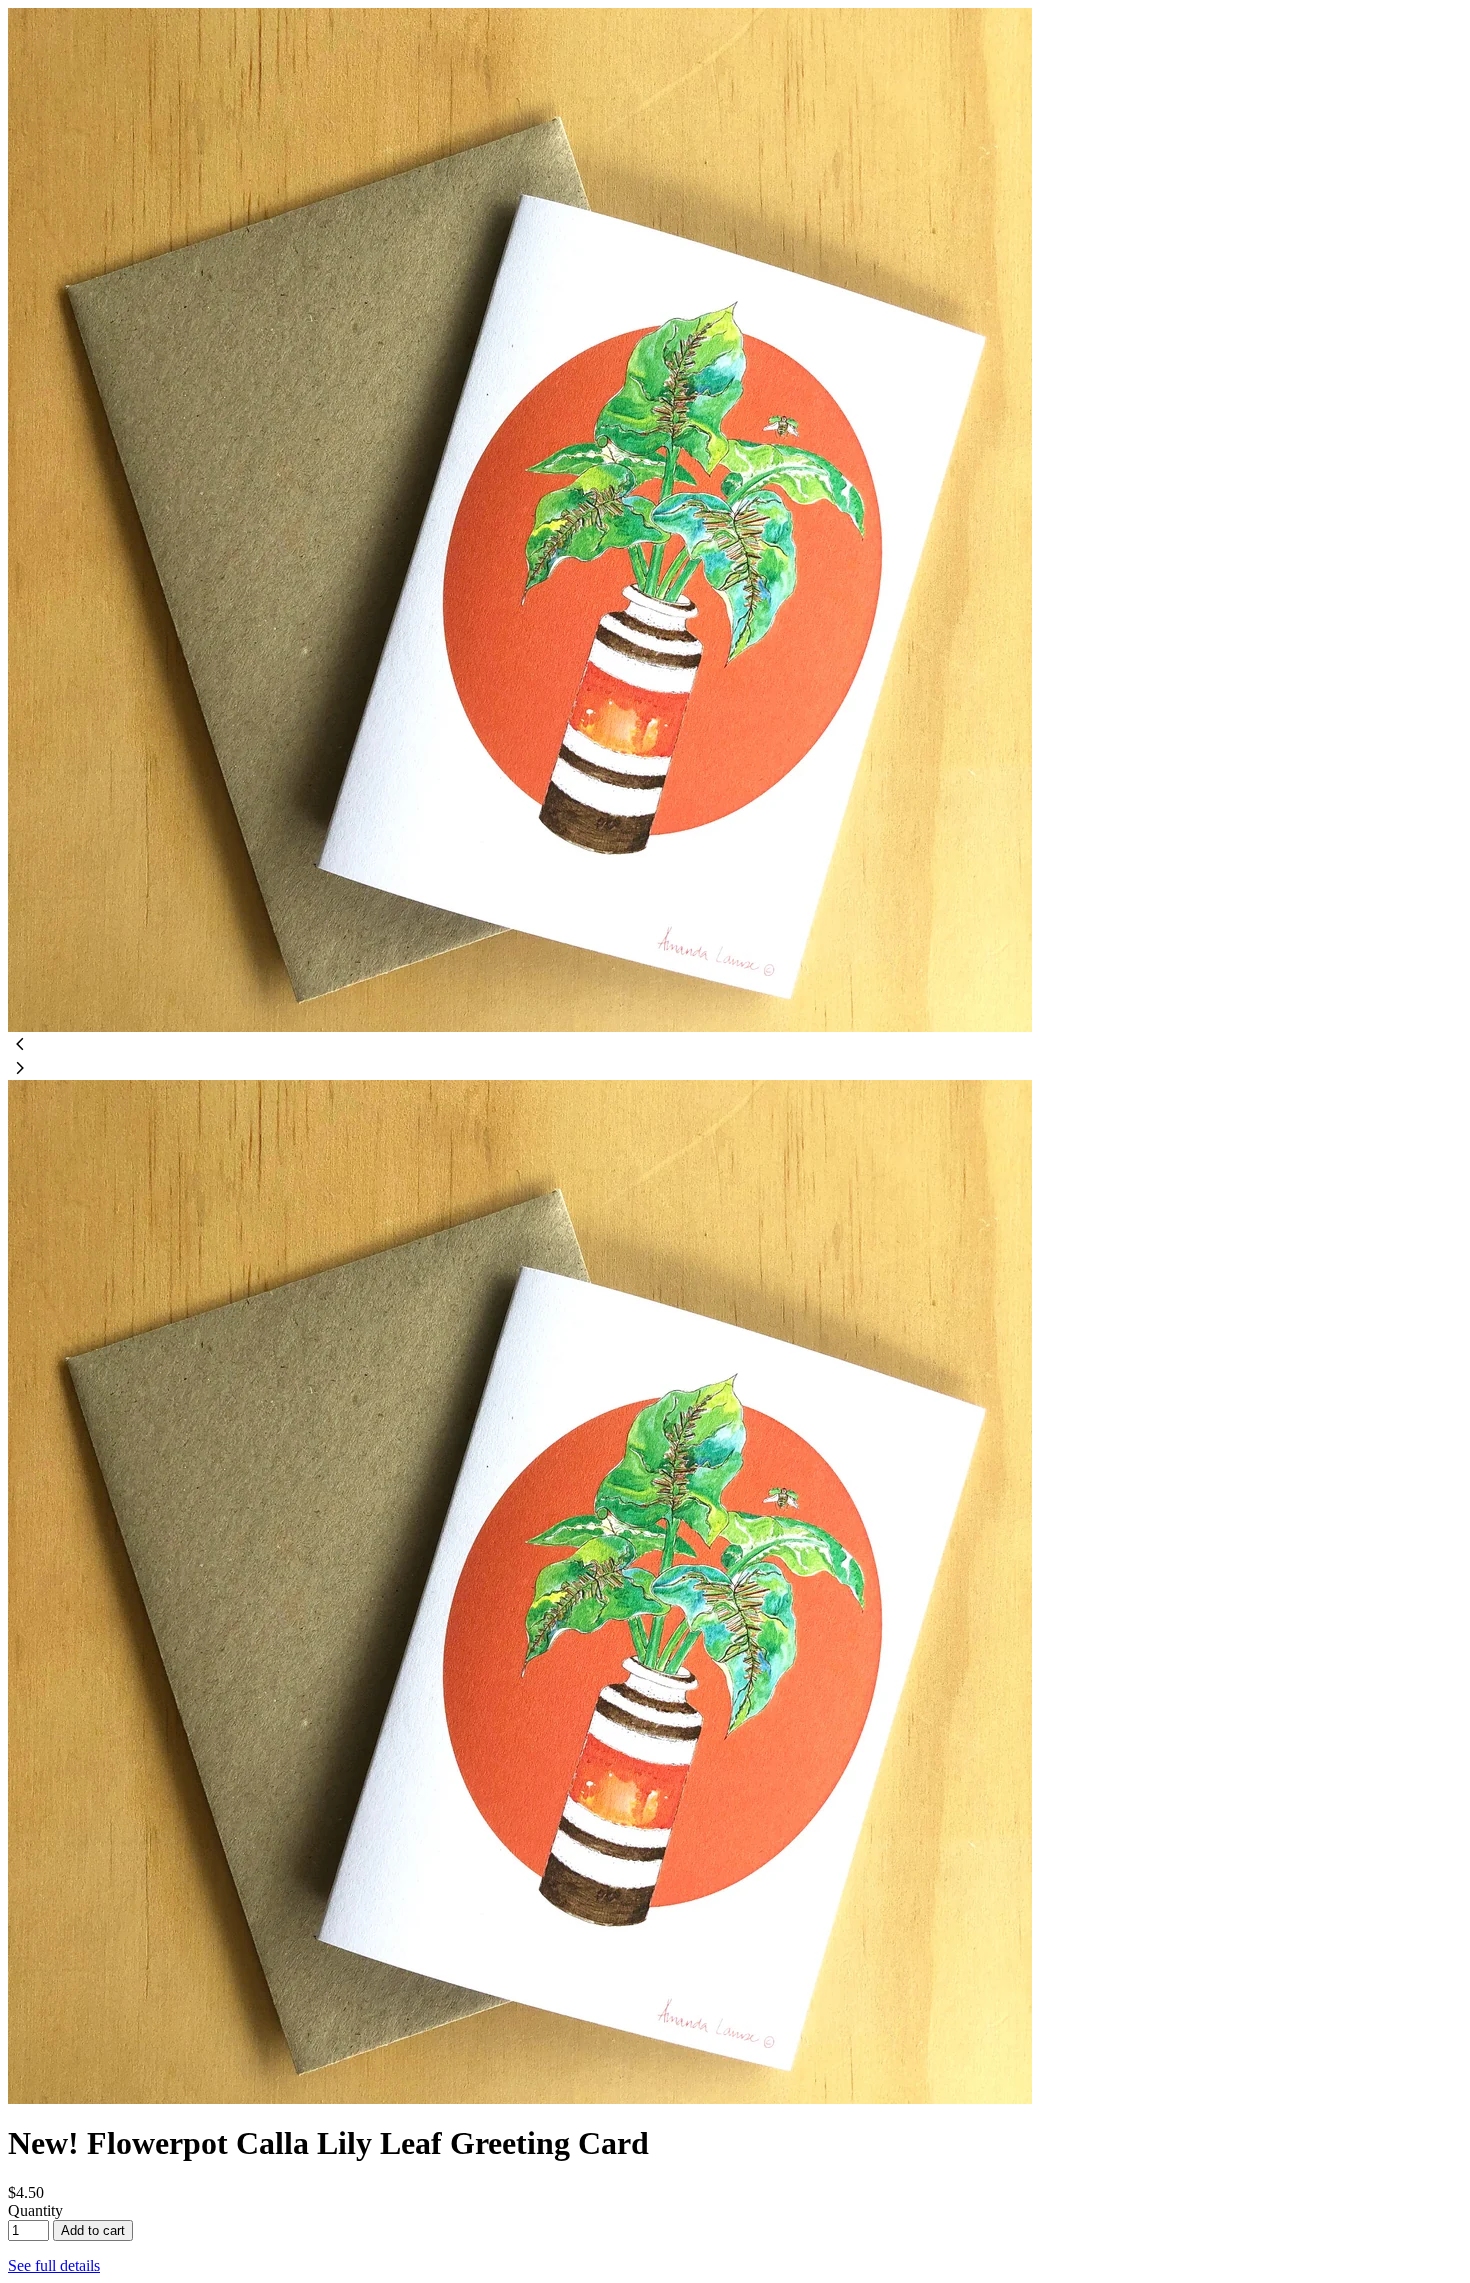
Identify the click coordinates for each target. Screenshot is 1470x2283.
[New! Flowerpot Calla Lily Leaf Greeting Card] (520, 1026)
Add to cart (93, 2230)
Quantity (35, 2210)
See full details (54, 2265)
